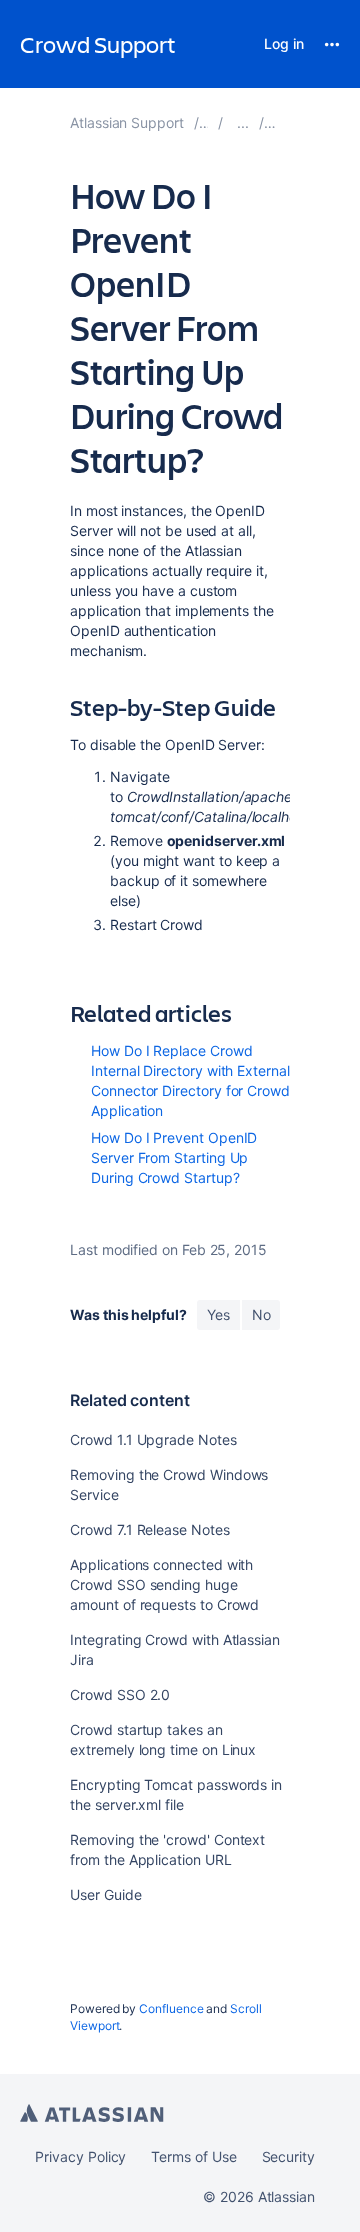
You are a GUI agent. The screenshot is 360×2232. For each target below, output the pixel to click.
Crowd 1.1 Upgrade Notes (153, 1439)
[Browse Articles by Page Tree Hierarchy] (243, 122)
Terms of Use (193, 2156)
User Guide (105, 1894)
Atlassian (92, 2113)
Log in (284, 43)
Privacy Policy (80, 2156)
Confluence (171, 2008)
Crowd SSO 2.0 (120, 1694)
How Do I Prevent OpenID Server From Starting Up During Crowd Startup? (174, 1157)
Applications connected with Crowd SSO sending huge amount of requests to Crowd (164, 1584)
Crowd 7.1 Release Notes (149, 1529)
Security (288, 2156)
